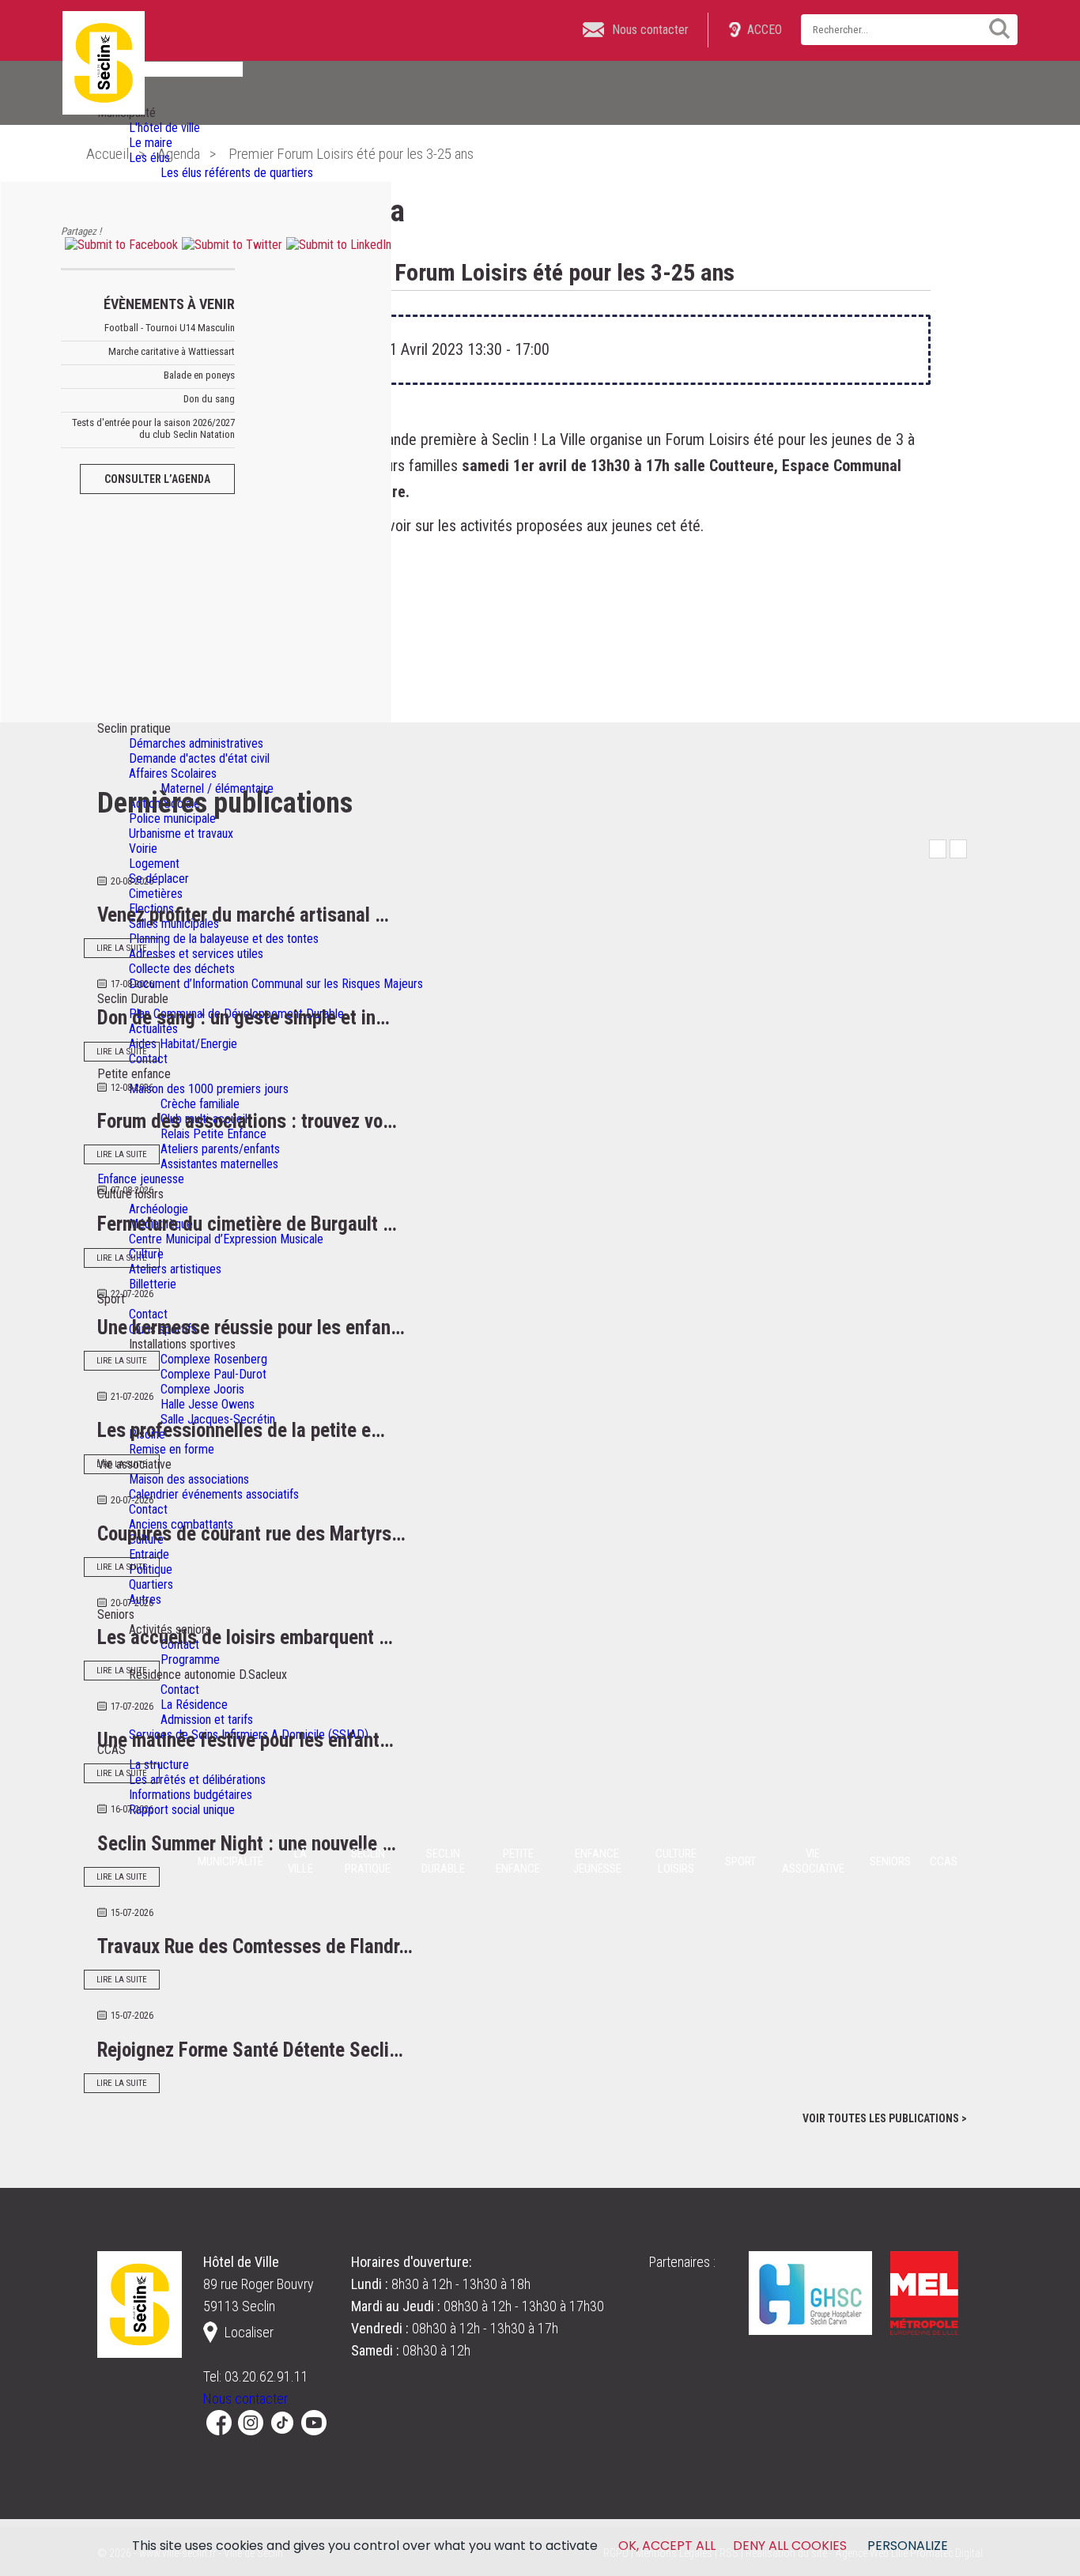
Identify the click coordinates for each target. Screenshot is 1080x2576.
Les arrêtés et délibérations (197, 1780)
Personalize (908, 2546)
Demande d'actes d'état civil (199, 758)
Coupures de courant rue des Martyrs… (251, 1534)
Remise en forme (172, 1449)
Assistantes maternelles (219, 1164)
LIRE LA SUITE (122, 948)
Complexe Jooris (202, 1389)
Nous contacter (245, 2399)
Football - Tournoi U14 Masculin (170, 328)
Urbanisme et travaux (181, 834)
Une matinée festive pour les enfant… (245, 1740)
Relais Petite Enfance (213, 1134)
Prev (938, 849)
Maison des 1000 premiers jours (209, 1089)
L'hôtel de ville (164, 128)
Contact (148, 1314)
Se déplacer (159, 879)
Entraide (149, 1554)
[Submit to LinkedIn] (337, 245)
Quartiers (151, 1584)
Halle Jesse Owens (208, 1404)
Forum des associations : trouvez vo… (247, 1121)
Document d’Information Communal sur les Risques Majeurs (276, 984)
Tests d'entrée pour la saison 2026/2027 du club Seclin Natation (153, 428)
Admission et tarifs (207, 1720)
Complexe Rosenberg (214, 1359)
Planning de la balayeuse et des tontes (224, 939)
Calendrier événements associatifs (214, 1494)
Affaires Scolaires (173, 773)
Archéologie (159, 1209)
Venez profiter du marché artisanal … (243, 915)
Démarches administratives (196, 743)
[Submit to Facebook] (119, 245)
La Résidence (194, 1705)
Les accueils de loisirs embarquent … (245, 1637)
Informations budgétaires (191, 1795)
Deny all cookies (790, 2546)
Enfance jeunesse (141, 1179)
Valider (994, 28)
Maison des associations (189, 1479)
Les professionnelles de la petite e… (241, 1430)
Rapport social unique (182, 1810)
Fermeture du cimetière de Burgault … (247, 1224)
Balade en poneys (199, 375)
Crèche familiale (200, 1104)
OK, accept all (667, 2546)
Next (958, 849)
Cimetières (156, 894)
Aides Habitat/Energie (183, 1044)
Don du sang (209, 399)
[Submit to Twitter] (230, 245)
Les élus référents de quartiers (237, 173)
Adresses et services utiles (196, 954)
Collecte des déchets (182, 969)
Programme (190, 1660)
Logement (154, 864)
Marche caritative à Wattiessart (172, 351)
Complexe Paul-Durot (213, 1374)
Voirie (143, 849)
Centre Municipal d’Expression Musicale (226, 1239)
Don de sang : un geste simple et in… (244, 1018)
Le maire (151, 143)
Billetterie (153, 1284)
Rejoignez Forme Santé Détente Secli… (250, 2050)
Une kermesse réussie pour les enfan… (251, 1328)
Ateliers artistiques (175, 1269)
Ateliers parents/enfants (220, 1149)
